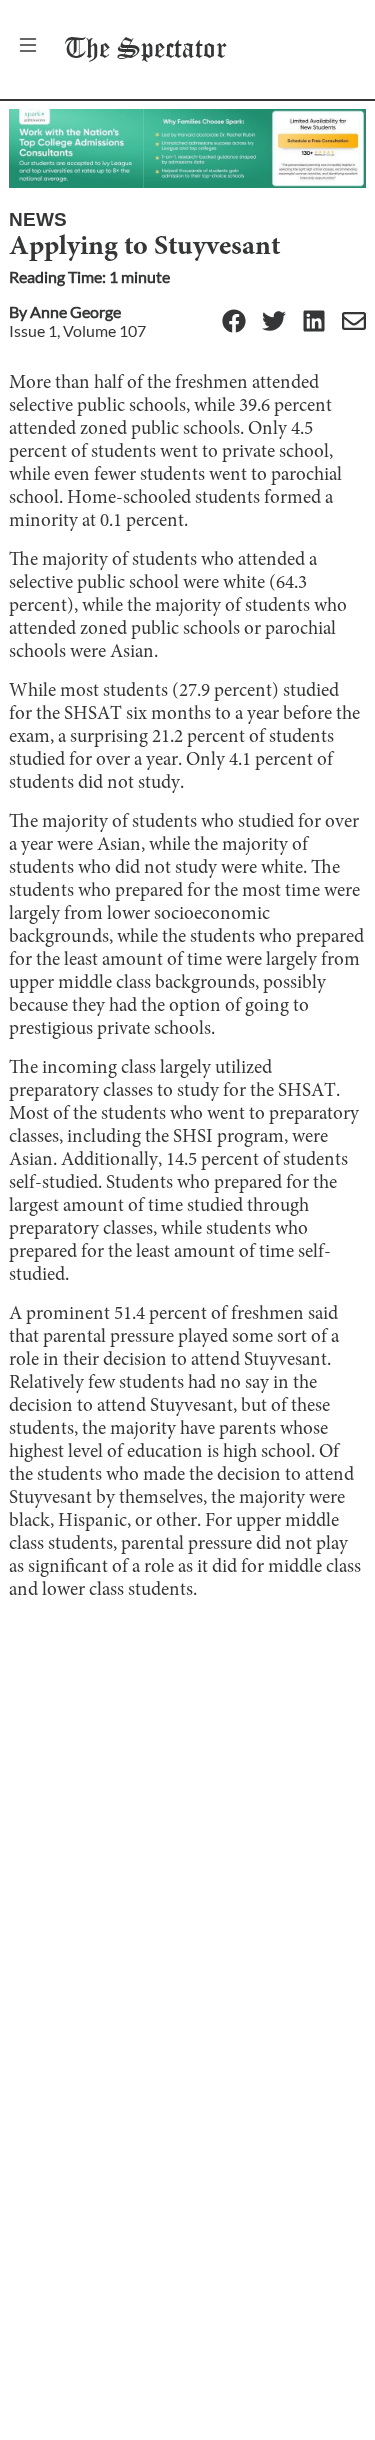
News (38, 219)
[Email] (354, 322)
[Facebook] (234, 322)
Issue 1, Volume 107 (77, 330)
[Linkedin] (314, 322)
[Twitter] (274, 322)
